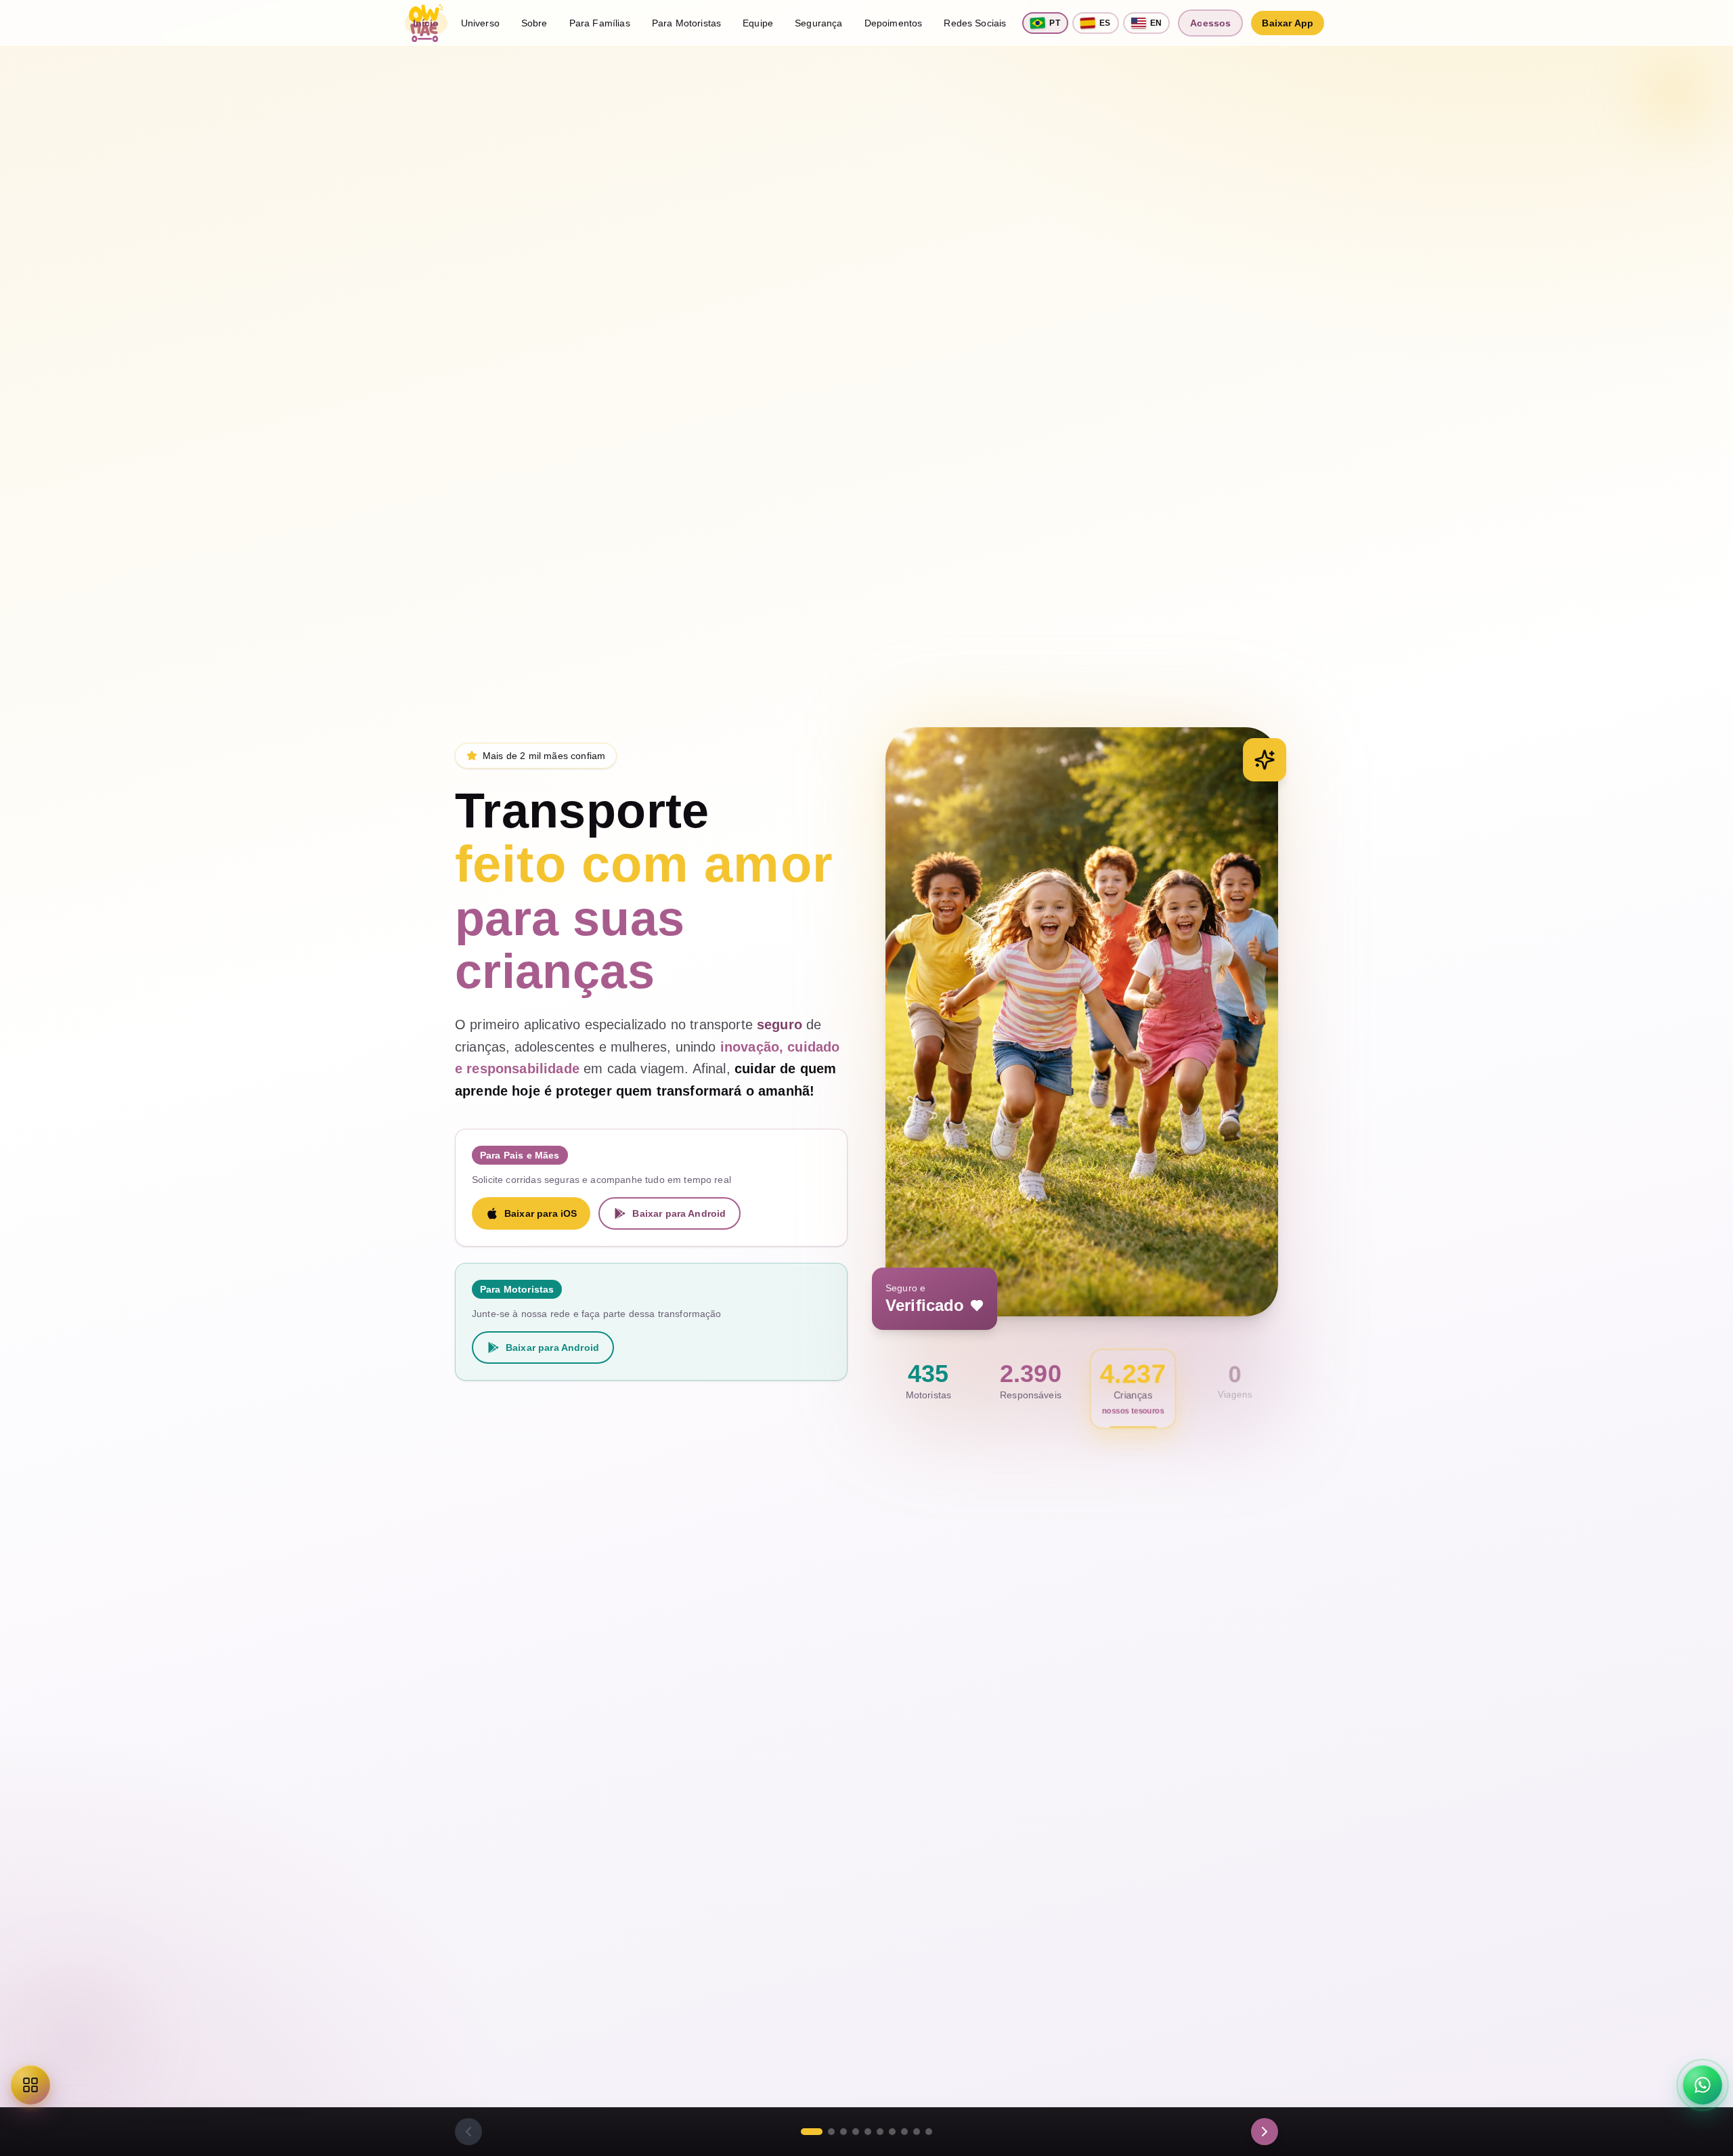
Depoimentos (894, 23)
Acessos (1210, 23)
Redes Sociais (975, 23)
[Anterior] (468, 2132)
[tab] (812, 2132)
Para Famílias (600, 23)
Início (426, 23)
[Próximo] (1265, 2132)
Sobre (534, 23)
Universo (480, 23)
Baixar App (1288, 23)
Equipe (758, 23)
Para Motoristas (686, 23)
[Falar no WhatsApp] (1703, 2085)
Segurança (818, 23)
